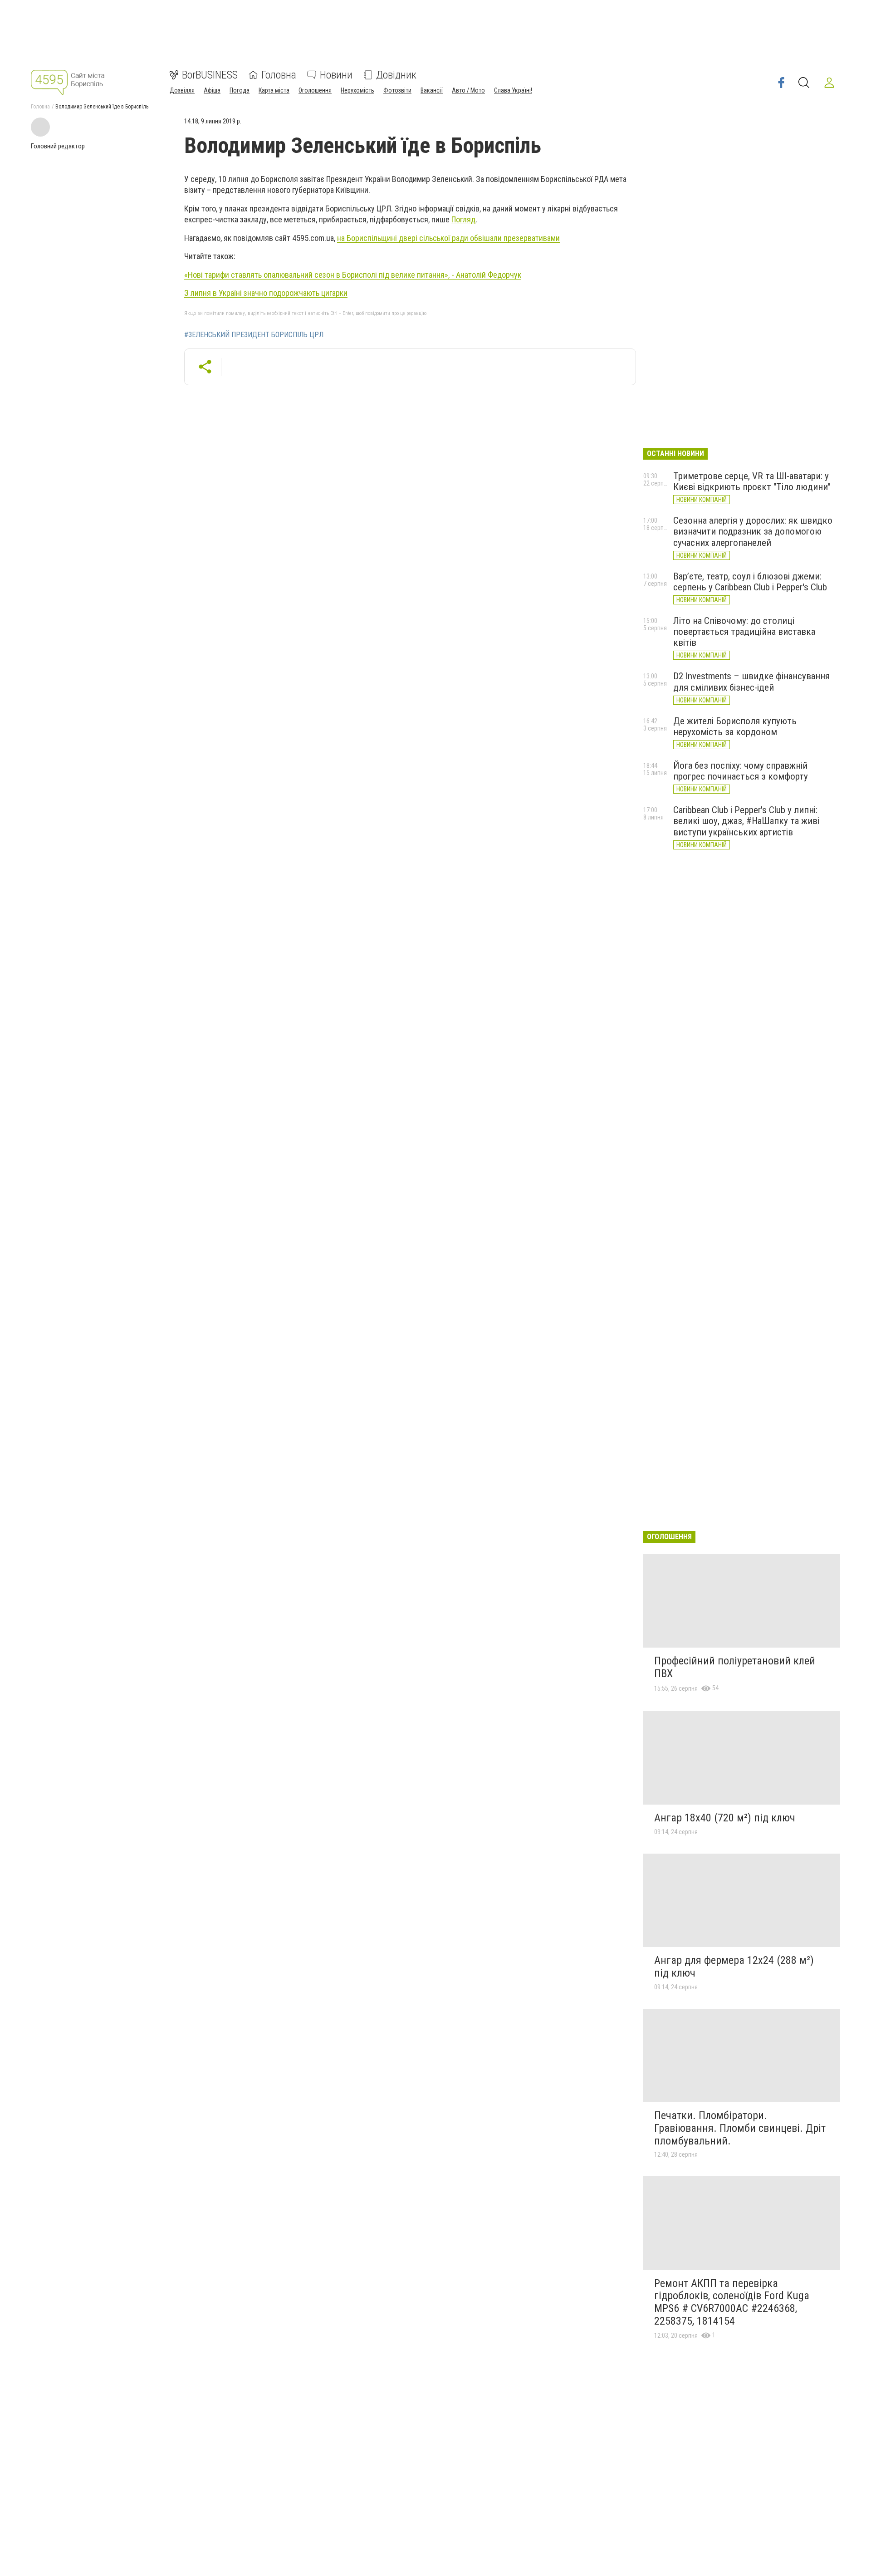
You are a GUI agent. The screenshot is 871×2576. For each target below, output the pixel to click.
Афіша (212, 90)
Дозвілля (182, 90)
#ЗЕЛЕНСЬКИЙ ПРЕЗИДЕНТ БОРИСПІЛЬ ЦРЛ (254, 335)
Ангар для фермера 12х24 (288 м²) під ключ (734, 1967)
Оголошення (315, 90)
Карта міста (274, 90)
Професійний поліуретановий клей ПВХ (735, 1667)
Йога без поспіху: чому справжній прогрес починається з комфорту (741, 771)
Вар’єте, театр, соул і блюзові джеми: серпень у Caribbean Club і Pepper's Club (750, 582)
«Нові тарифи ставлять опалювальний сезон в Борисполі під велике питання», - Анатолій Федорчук (353, 275)
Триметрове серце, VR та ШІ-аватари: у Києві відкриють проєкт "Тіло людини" (752, 481)
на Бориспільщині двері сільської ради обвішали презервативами (448, 238)
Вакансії (432, 90)
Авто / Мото (468, 90)
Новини (336, 75)
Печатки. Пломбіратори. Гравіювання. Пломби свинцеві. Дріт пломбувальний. (740, 2128)
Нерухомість (357, 90)
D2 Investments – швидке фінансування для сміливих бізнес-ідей (751, 682)
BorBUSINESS (210, 75)
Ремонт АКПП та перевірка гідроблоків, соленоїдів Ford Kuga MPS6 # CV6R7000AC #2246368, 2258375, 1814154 (732, 2302)
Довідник (396, 75)
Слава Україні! (513, 90)
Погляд (463, 219)
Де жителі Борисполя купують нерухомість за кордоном (735, 726)
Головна (279, 75)
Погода (240, 90)
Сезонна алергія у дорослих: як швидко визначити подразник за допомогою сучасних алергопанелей (753, 531)
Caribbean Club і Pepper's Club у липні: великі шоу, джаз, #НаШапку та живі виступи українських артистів (746, 821)
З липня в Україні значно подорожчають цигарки (266, 293)
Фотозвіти (397, 90)
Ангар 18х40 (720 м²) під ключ (725, 1818)
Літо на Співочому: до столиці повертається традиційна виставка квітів (744, 632)
